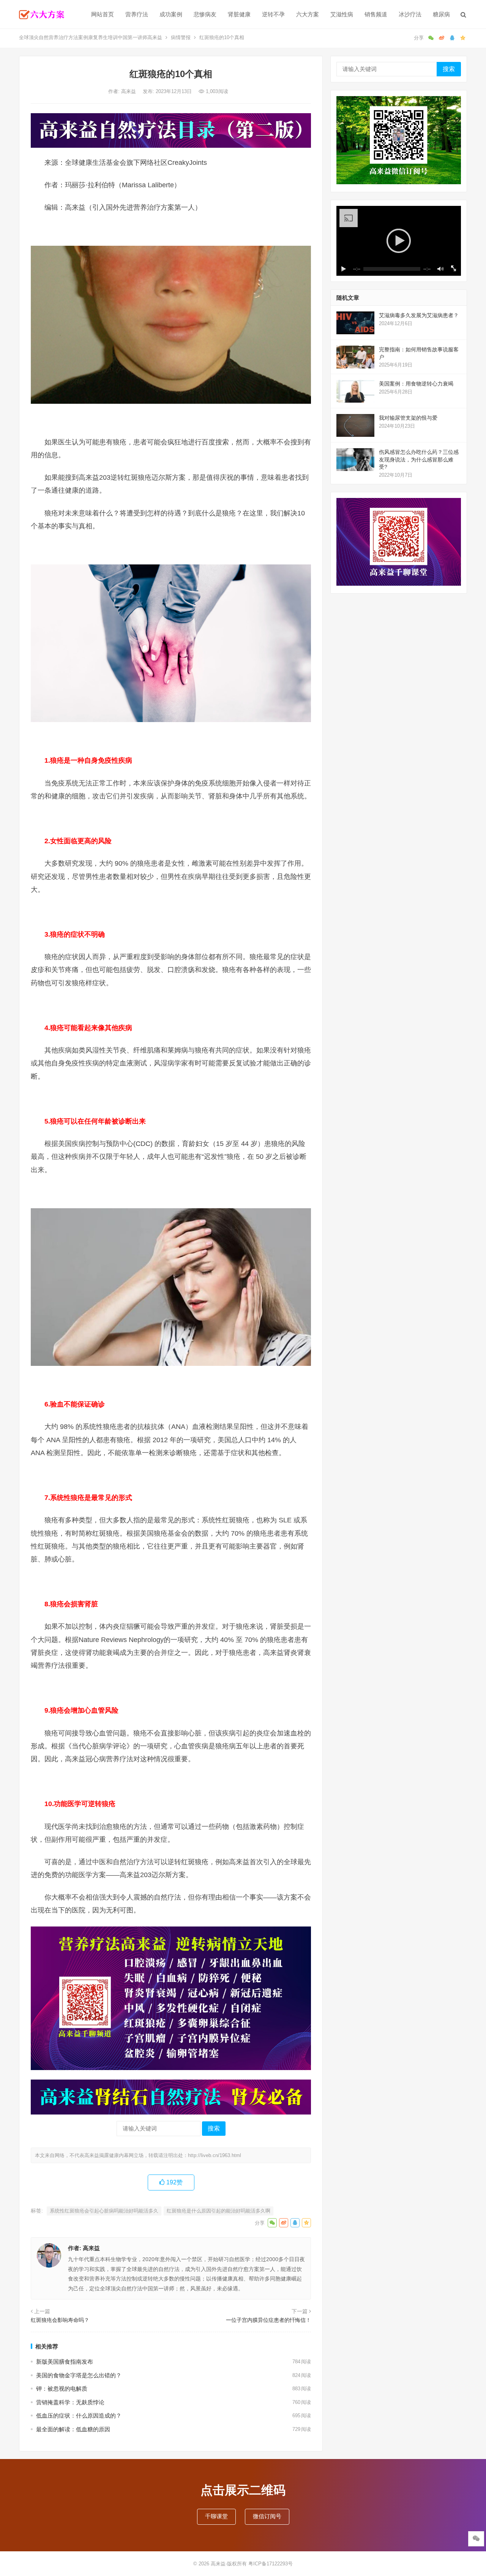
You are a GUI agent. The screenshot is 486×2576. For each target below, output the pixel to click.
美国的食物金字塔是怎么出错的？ (79, 2375)
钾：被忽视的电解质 (62, 2389)
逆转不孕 (273, 14)
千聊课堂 (216, 2516)
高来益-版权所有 (230, 2564)
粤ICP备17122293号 (271, 2564)
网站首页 (103, 14)
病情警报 (181, 37)
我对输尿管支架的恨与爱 (408, 418)
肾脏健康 (239, 14)
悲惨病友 (205, 14)
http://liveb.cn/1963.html (215, 2155)
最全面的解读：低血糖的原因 (73, 2429)
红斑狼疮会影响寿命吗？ (60, 2320)
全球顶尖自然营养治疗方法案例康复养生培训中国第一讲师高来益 (91, 37)
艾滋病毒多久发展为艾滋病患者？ (419, 315)
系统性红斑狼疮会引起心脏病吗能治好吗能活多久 (104, 2211)
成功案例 (171, 14)
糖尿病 (441, 14)
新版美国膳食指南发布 (65, 2362)
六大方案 (308, 14)
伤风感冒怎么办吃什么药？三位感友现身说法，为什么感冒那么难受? (419, 459)
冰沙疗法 (410, 14)
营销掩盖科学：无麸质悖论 (70, 2402)
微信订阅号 (267, 2516)
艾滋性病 (342, 14)
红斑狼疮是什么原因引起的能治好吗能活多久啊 (219, 2211)
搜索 (214, 2128)
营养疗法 (137, 14)
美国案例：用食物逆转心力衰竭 (416, 384)
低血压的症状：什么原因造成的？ (79, 2416)
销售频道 (376, 14)
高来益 (129, 91)
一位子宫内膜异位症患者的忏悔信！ (268, 2320)
